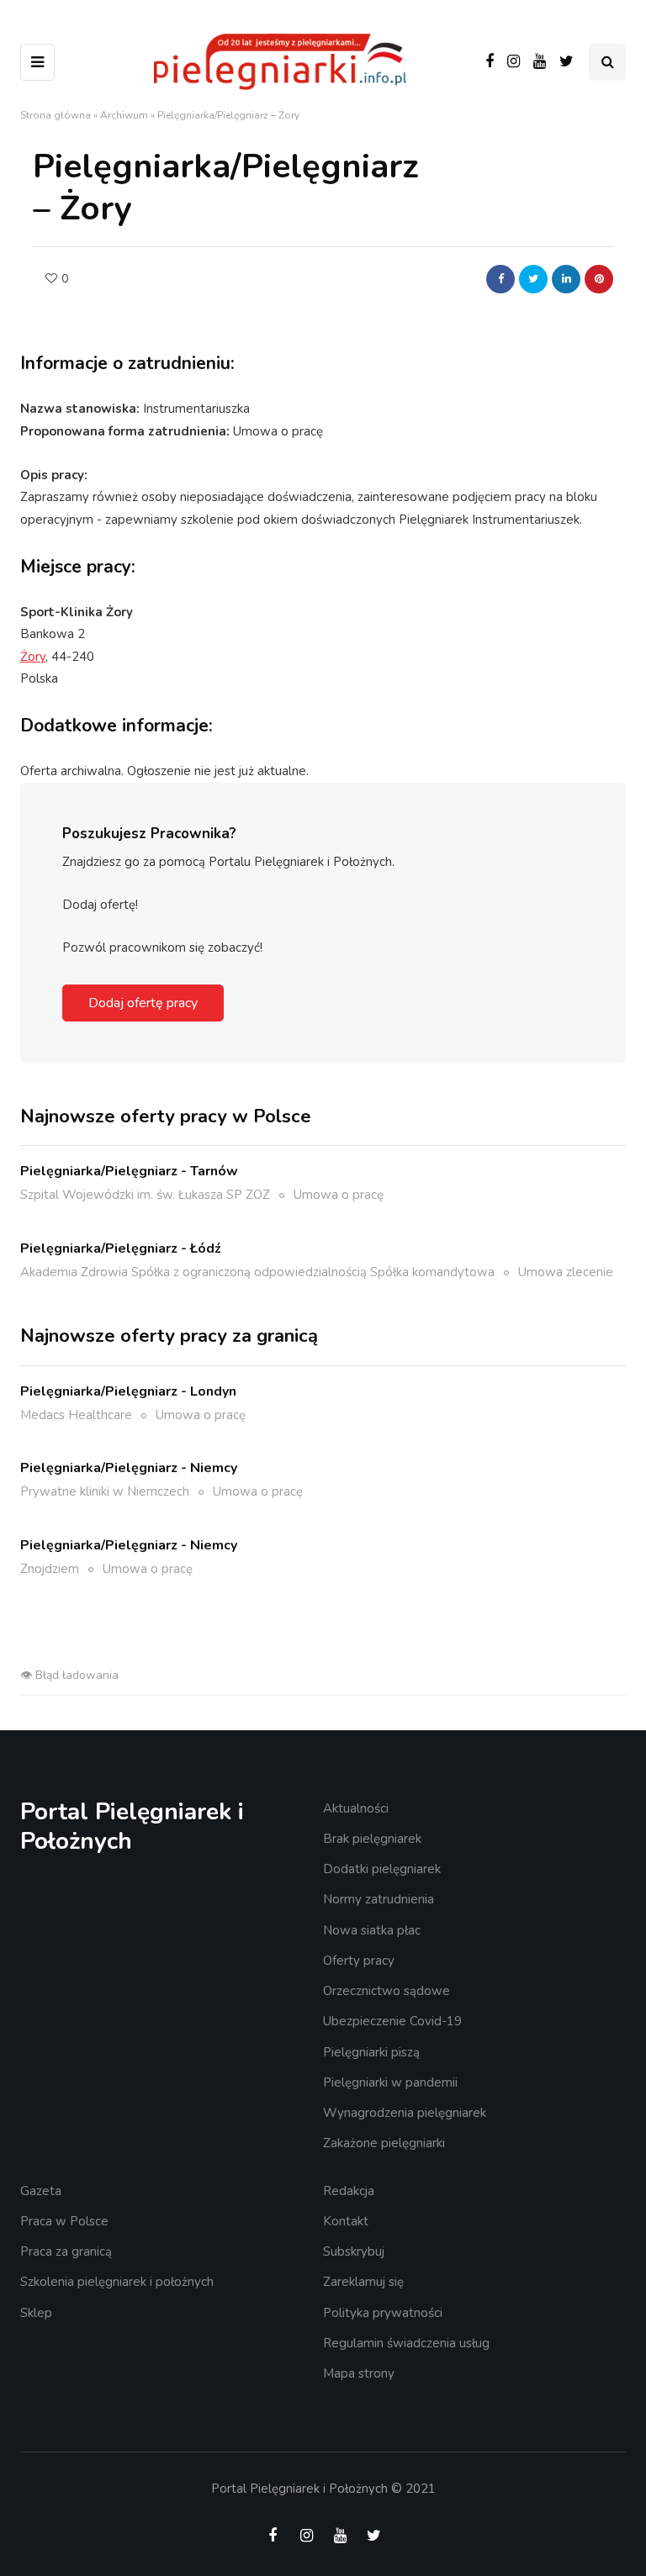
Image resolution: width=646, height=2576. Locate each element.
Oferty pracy (359, 1961)
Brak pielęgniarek (372, 1839)
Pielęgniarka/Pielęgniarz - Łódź (121, 1248)
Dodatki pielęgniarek (382, 1869)
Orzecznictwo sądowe (387, 1991)
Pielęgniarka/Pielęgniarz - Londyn (128, 1391)
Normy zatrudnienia (379, 1899)
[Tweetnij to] (533, 279)
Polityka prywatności (383, 2313)
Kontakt (346, 2221)
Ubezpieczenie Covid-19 (392, 2021)
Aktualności (356, 1808)
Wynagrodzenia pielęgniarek (405, 2113)
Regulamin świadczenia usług (406, 2343)
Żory (33, 657)
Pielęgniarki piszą (371, 2052)
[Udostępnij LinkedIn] (566, 279)
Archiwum (124, 115)
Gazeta (41, 2191)
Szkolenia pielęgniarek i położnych (117, 2282)
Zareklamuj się (363, 2282)
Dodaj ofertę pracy (143, 1003)
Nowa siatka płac (372, 1930)
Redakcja (349, 2191)
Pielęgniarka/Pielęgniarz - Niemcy (129, 1468)
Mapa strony (359, 2373)
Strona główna (56, 115)
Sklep (36, 2313)
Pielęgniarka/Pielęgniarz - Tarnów (129, 1171)
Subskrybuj (354, 2251)
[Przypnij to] (599, 279)
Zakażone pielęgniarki (384, 2143)
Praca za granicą (66, 2251)
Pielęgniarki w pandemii (390, 2082)
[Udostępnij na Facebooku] (500, 279)
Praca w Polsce (64, 2221)
